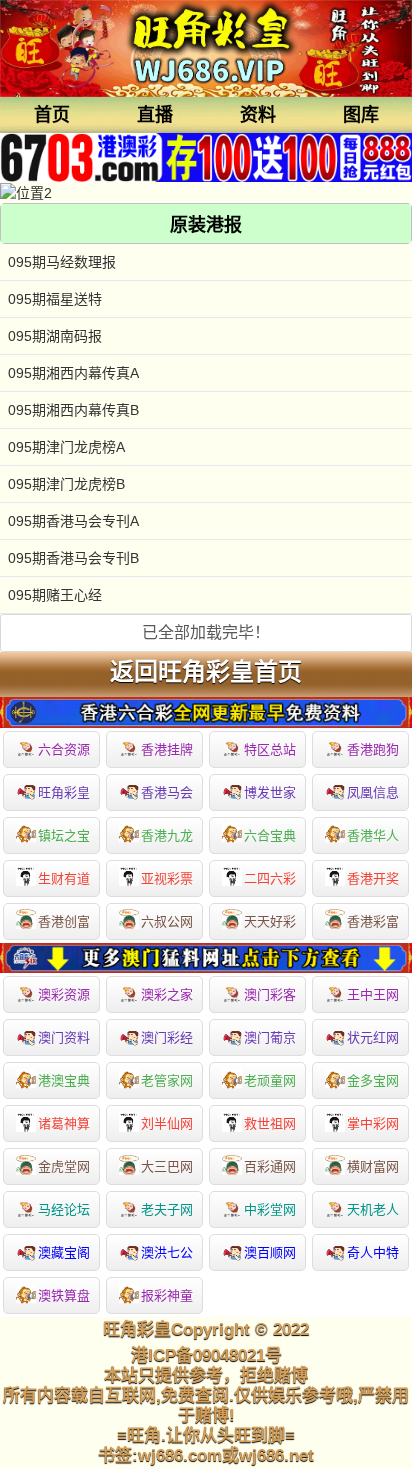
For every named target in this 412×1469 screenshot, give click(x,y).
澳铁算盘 (64, 1295)
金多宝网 (373, 1080)
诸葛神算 (64, 1123)
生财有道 (64, 878)
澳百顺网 (270, 1252)
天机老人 (373, 1209)
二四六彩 (270, 878)
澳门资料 (64, 1037)
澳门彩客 (270, 994)
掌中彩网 (373, 1123)
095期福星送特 (55, 299)
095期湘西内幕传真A (73, 373)
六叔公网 (167, 921)
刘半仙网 (167, 1123)
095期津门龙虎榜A (66, 447)
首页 (52, 115)
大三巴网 (167, 1166)
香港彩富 (373, 921)
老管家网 (167, 1080)
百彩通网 (270, 1166)
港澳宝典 (64, 1080)
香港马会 (167, 792)
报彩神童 (167, 1295)
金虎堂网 (64, 1166)
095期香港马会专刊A (73, 521)
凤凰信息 (373, 792)
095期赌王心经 (55, 595)
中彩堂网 (270, 1209)
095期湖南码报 (55, 336)
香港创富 (64, 921)
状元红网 (373, 1037)
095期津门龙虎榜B (66, 484)
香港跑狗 (373, 749)
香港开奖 (373, 878)
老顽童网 (270, 1080)
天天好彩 (270, 921)
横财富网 (373, 1166)
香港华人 (373, 835)
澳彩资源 (64, 994)
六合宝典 (270, 835)
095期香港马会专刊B (73, 558)
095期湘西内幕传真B (73, 410)
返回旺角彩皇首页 (206, 672)
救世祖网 (270, 1123)
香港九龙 (167, 835)
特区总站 (270, 749)
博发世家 (270, 792)
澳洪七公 (167, 1252)
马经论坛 (64, 1209)
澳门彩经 (167, 1037)
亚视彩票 (167, 878)
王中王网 (373, 994)
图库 (361, 115)
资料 (258, 115)
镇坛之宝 (64, 835)
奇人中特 (373, 1252)
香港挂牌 (167, 749)
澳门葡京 (270, 1037)
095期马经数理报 (62, 262)
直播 (155, 115)
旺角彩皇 (64, 792)
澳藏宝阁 (64, 1252)
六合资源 (64, 749)
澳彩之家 (167, 994)
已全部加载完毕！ (206, 632)
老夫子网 (167, 1209)
